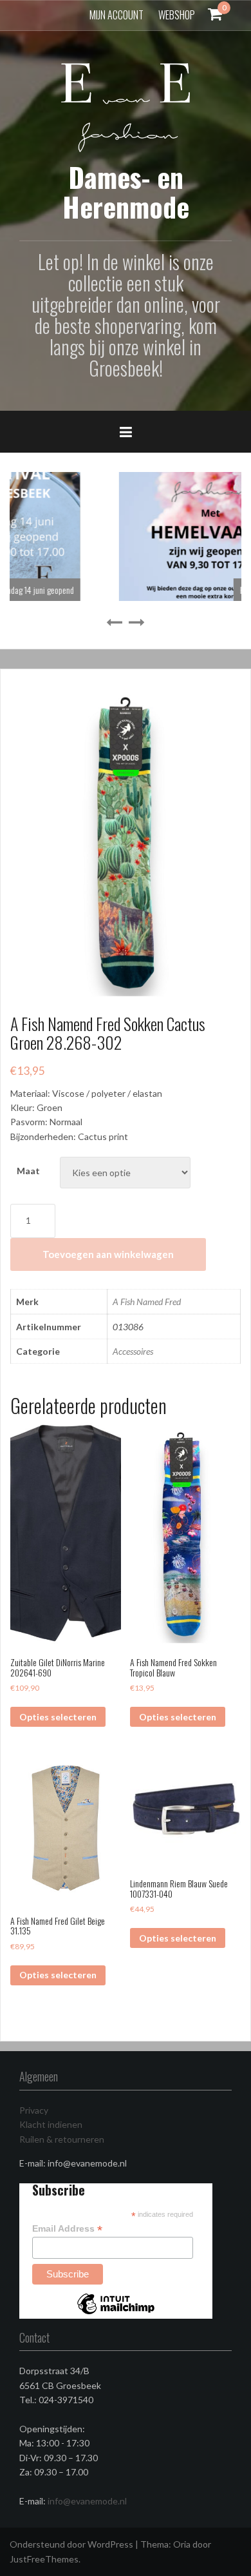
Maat (28, 1171)
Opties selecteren (58, 1717)
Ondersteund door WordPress (71, 2544)
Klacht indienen (51, 2124)
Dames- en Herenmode (126, 192)
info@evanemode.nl (87, 2501)
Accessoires (133, 1351)
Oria (182, 2544)
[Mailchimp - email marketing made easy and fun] (116, 2314)
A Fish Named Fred (147, 1302)
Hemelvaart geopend (183, 590)
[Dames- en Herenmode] (126, 106)
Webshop (177, 15)
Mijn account (116, 15)
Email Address (67, 2229)
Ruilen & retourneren (62, 2139)
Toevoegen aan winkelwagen (108, 1254)
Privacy (34, 2110)
